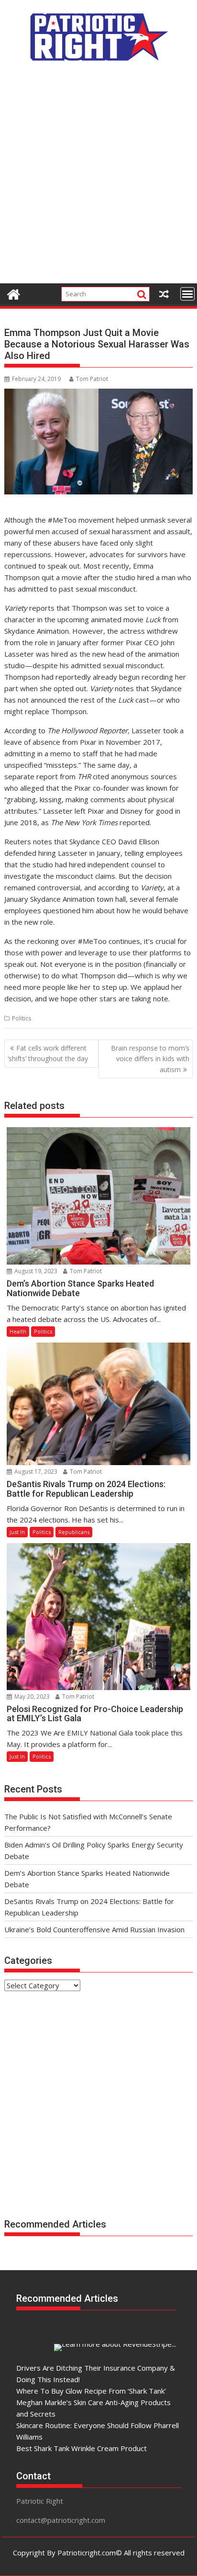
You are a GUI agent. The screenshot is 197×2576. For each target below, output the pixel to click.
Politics (22, 1018)
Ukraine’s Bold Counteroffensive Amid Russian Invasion (94, 1929)
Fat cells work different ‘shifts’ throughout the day (48, 1053)
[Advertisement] (98, 178)
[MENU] (187, 294)
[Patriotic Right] (14, 293)
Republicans (74, 1532)
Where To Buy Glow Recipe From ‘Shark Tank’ (91, 2391)
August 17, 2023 (35, 1472)
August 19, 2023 (35, 1271)
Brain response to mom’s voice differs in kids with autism (150, 1059)
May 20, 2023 (31, 1697)
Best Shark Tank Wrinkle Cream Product (82, 2448)
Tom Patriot (92, 379)
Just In (17, 1532)
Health (18, 1331)
